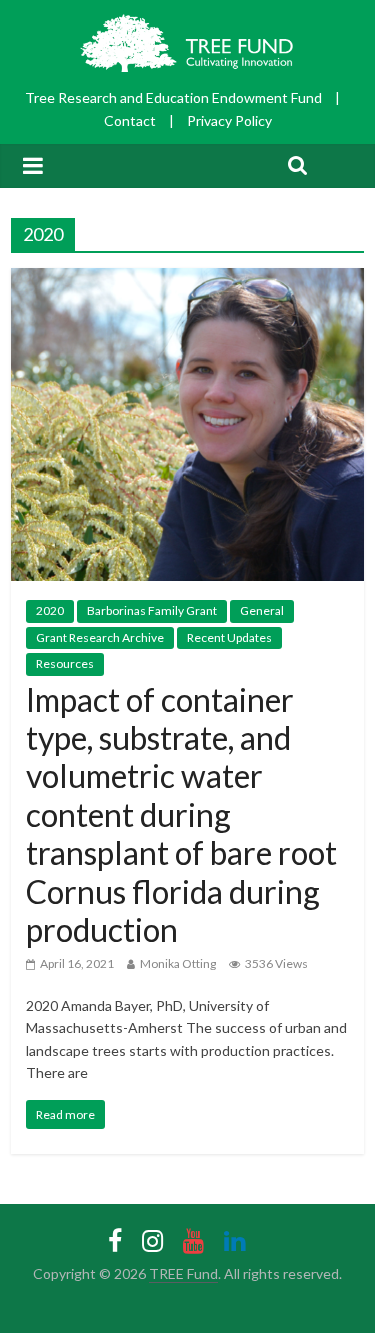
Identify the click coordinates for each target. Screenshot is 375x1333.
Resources (65, 663)
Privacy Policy (229, 120)
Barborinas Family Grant (152, 610)
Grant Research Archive (100, 637)
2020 (50, 610)
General (262, 610)
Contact (130, 120)
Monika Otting (178, 963)
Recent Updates (229, 637)
